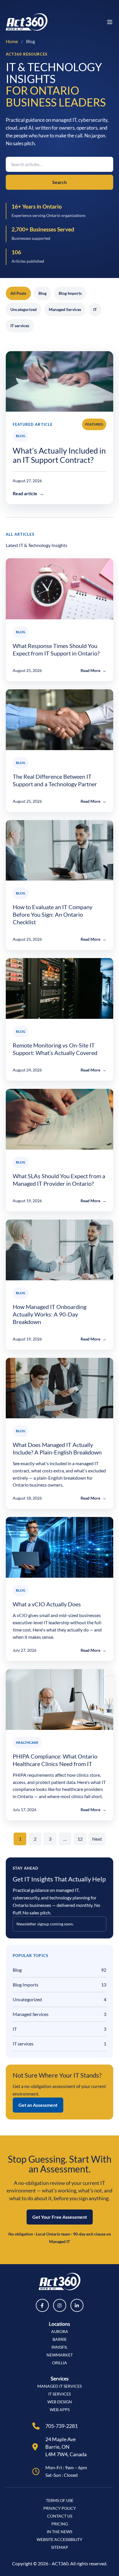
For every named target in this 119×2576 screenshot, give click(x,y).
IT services (20, 326)
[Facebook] (42, 2305)
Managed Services (65, 309)
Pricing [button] (60, 2524)
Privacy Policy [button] (60, 2508)
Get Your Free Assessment (60, 2217)
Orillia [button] (59, 2363)
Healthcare (27, 1742)
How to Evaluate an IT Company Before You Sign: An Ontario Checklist (53, 914)
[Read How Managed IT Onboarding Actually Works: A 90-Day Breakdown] (59, 1250)
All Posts (18, 293)
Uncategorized (24, 309)
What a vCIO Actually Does (47, 1604)
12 (80, 1839)
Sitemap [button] (60, 2547)
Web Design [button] (60, 2402)
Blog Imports (70, 293)
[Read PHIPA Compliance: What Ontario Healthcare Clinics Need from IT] (59, 1699)
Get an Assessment (38, 2105)
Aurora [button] (60, 2331)
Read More (93, 670)
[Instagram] (60, 2305)
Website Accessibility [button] (59, 2539)
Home (12, 41)
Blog (42, 293)
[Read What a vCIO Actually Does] (59, 1547)
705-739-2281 (62, 2426)
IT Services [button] (59, 2394)
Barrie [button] (60, 2339)
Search (59, 182)
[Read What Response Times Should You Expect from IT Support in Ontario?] (59, 589)
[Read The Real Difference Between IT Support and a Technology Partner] (59, 720)
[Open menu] (110, 22)
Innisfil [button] (59, 2347)
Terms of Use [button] (60, 2500)
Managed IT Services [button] (59, 2386)
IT (95, 309)
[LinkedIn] (77, 2305)
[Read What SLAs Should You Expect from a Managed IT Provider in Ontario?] (59, 1119)
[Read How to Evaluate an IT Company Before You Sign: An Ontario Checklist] (59, 850)
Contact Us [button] (60, 2516)
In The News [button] (59, 2532)
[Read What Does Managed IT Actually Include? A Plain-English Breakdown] (59, 1388)
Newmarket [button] (60, 2355)
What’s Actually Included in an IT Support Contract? (59, 455)
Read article (28, 493)
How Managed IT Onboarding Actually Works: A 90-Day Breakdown (50, 1314)
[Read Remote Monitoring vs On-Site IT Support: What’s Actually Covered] (59, 988)
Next (97, 1839)
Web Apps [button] (60, 2410)
